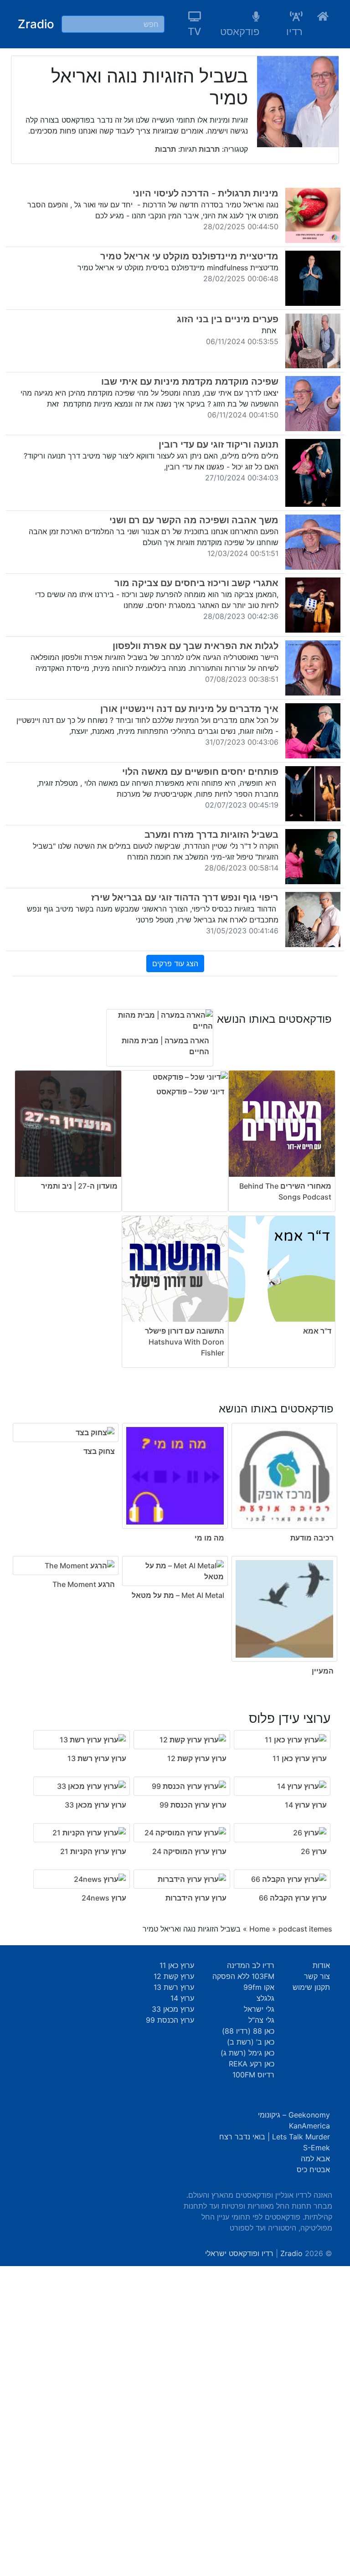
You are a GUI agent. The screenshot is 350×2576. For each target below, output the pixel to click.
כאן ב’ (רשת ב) (251, 2042)
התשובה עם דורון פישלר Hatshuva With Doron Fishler (185, 1342)
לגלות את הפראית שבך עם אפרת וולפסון (196, 646)
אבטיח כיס (313, 2169)
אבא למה (315, 2159)
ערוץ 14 (182, 1998)
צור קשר (317, 1976)
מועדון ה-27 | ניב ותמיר (79, 1186)
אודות (321, 1965)
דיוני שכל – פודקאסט (190, 1092)
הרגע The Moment (84, 1584)
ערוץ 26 (314, 1851)
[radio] (175, 1533)
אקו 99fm (259, 1987)
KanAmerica (309, 2126)
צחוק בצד (99, 1451)
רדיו (294, 31)
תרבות (208, 149)
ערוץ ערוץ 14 (306, 1805)
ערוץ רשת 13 (174, 1987)
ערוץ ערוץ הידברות (196, 1898)
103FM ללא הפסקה (243, 1976)
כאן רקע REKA (252, 2064)
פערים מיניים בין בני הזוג (228, 319)
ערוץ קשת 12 (174, 1976)
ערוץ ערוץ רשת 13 (97, 1758)
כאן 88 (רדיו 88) (248, 2031)
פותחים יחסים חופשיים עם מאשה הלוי (200, 772)
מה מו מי (209, 1538)
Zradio (36, 24)
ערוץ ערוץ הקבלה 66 (293, 1898)
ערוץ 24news (104, 1898)
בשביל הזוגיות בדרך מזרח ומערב (211, 835)
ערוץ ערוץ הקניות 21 (93, 1851)
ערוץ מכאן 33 (173, 2009)
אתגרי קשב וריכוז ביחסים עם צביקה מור (196, 583)
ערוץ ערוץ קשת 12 (197, 1758)
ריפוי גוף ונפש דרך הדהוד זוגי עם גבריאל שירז (185, 897)
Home (260, 1929)
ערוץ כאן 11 (177, 1965)
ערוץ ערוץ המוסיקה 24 (189, 1851)
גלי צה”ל (261, 2020)
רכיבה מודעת (312, 1538)
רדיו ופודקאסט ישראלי (239, 2253)
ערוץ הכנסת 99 (170, 2020)
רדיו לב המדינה (251, 1965)
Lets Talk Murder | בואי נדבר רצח (275, 2137)
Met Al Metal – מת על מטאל (178, 1595)
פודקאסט (240, 31)
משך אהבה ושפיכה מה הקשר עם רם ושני (194, 520)
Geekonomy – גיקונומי (294, 2115)
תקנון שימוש (311, 1987)
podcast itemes (305, 1929)
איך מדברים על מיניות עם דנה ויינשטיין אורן (189, 709)
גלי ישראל (259, 2009)
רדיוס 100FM (253, 2075)
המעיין (323, 1671)
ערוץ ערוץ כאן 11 (300, 1758)
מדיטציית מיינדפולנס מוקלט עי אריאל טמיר (189, 256)
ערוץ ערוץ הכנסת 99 (193, 1805)
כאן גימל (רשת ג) (247, 2053)
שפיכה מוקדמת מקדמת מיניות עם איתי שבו (190, 381)
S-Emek (317, 2148)
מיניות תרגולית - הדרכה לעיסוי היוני (206, 193)
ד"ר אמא (317, 1331)
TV (194, 31)
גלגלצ (265, 1998)
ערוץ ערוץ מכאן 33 (95, 1805)
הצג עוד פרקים (175, 963)
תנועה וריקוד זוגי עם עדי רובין (219, 444)
